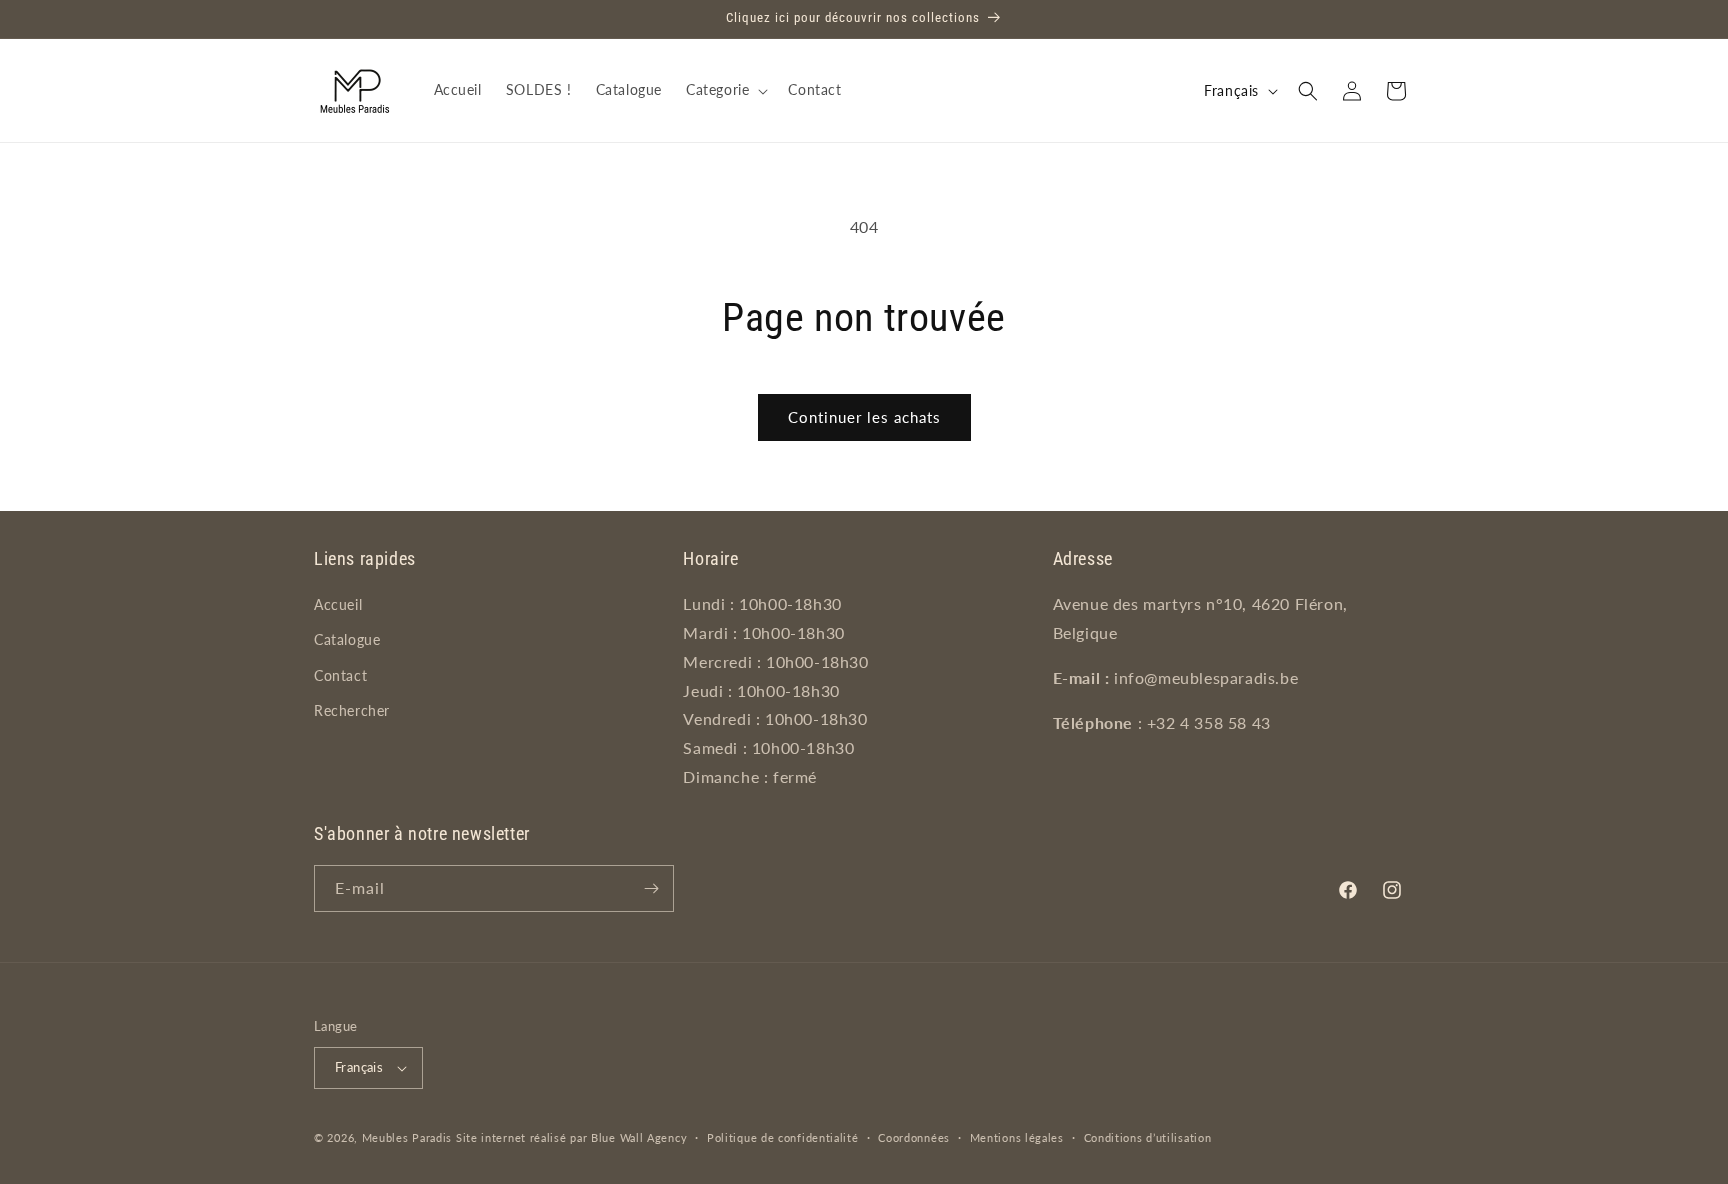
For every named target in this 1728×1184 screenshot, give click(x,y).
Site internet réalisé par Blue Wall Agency (571, 1137)
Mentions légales (1017, 1137)
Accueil (338, 604)
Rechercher (352, 710)
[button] (725, 90)
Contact (340, 675)
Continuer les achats (864, 417)
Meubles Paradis (407, 1137)
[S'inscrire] (651, 888)
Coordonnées (914, 1137)
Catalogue (347, 639)
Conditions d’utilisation (1148, 1137)
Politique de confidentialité (783, 1137)
